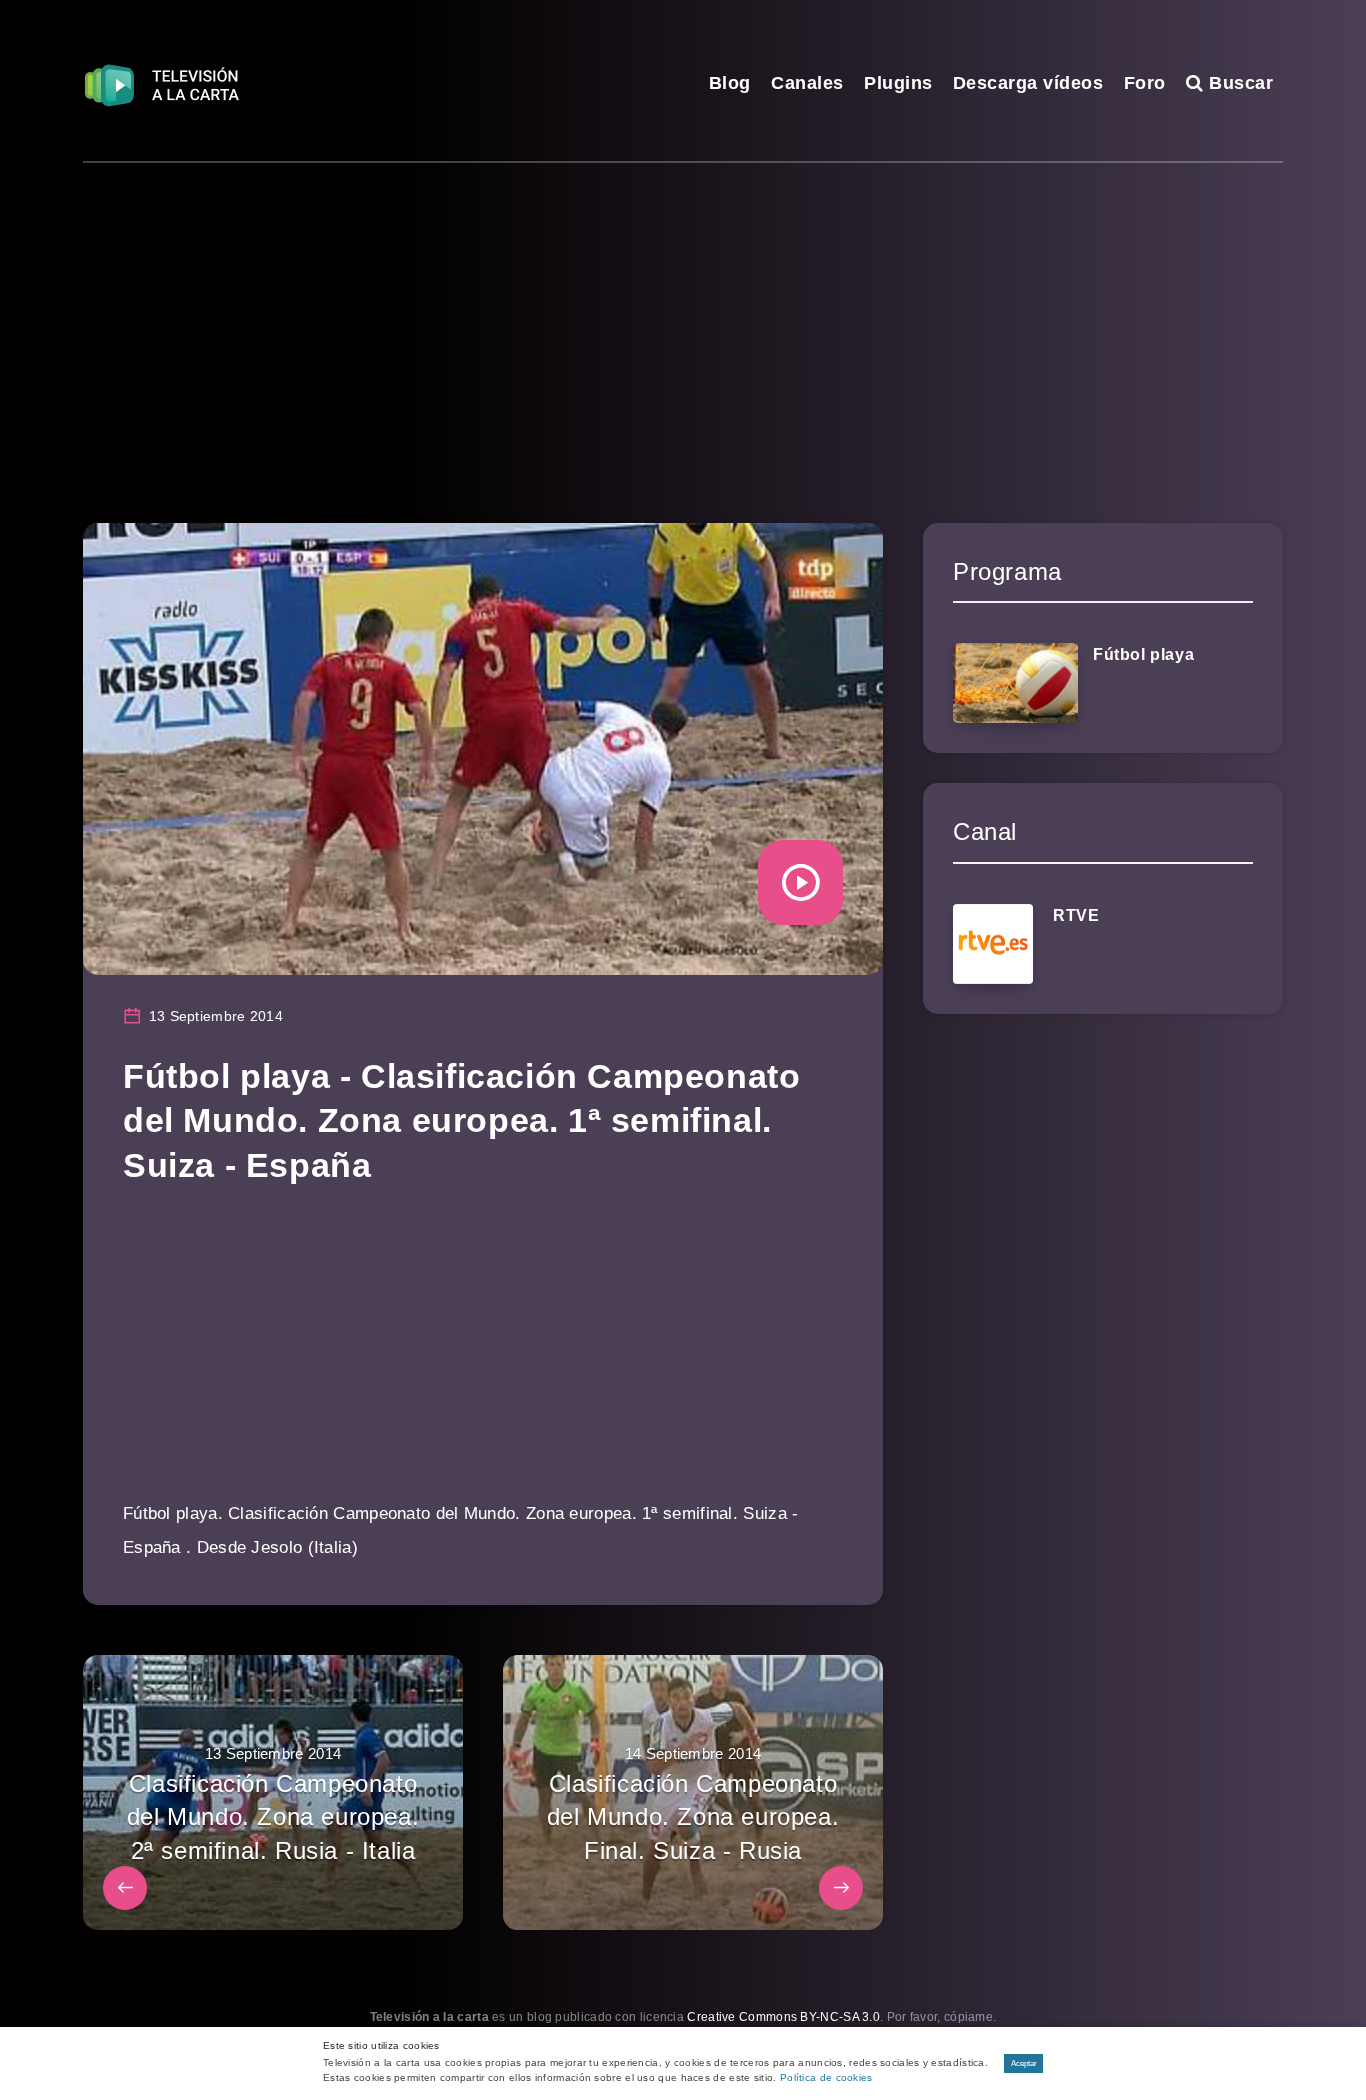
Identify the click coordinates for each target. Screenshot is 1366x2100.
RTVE (1076, 915)
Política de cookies (826, 2077)
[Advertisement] (683, 313)
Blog (730, 83)
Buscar (1238, 83)
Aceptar (1024, 2063)
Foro (1145, 83)
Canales (807, 83)
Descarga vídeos (1028, 83)
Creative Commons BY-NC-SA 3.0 (783, 2017)
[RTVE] (993, 944)
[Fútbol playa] (1015, 683)
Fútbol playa (1143, 654)
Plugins (898, 83)
